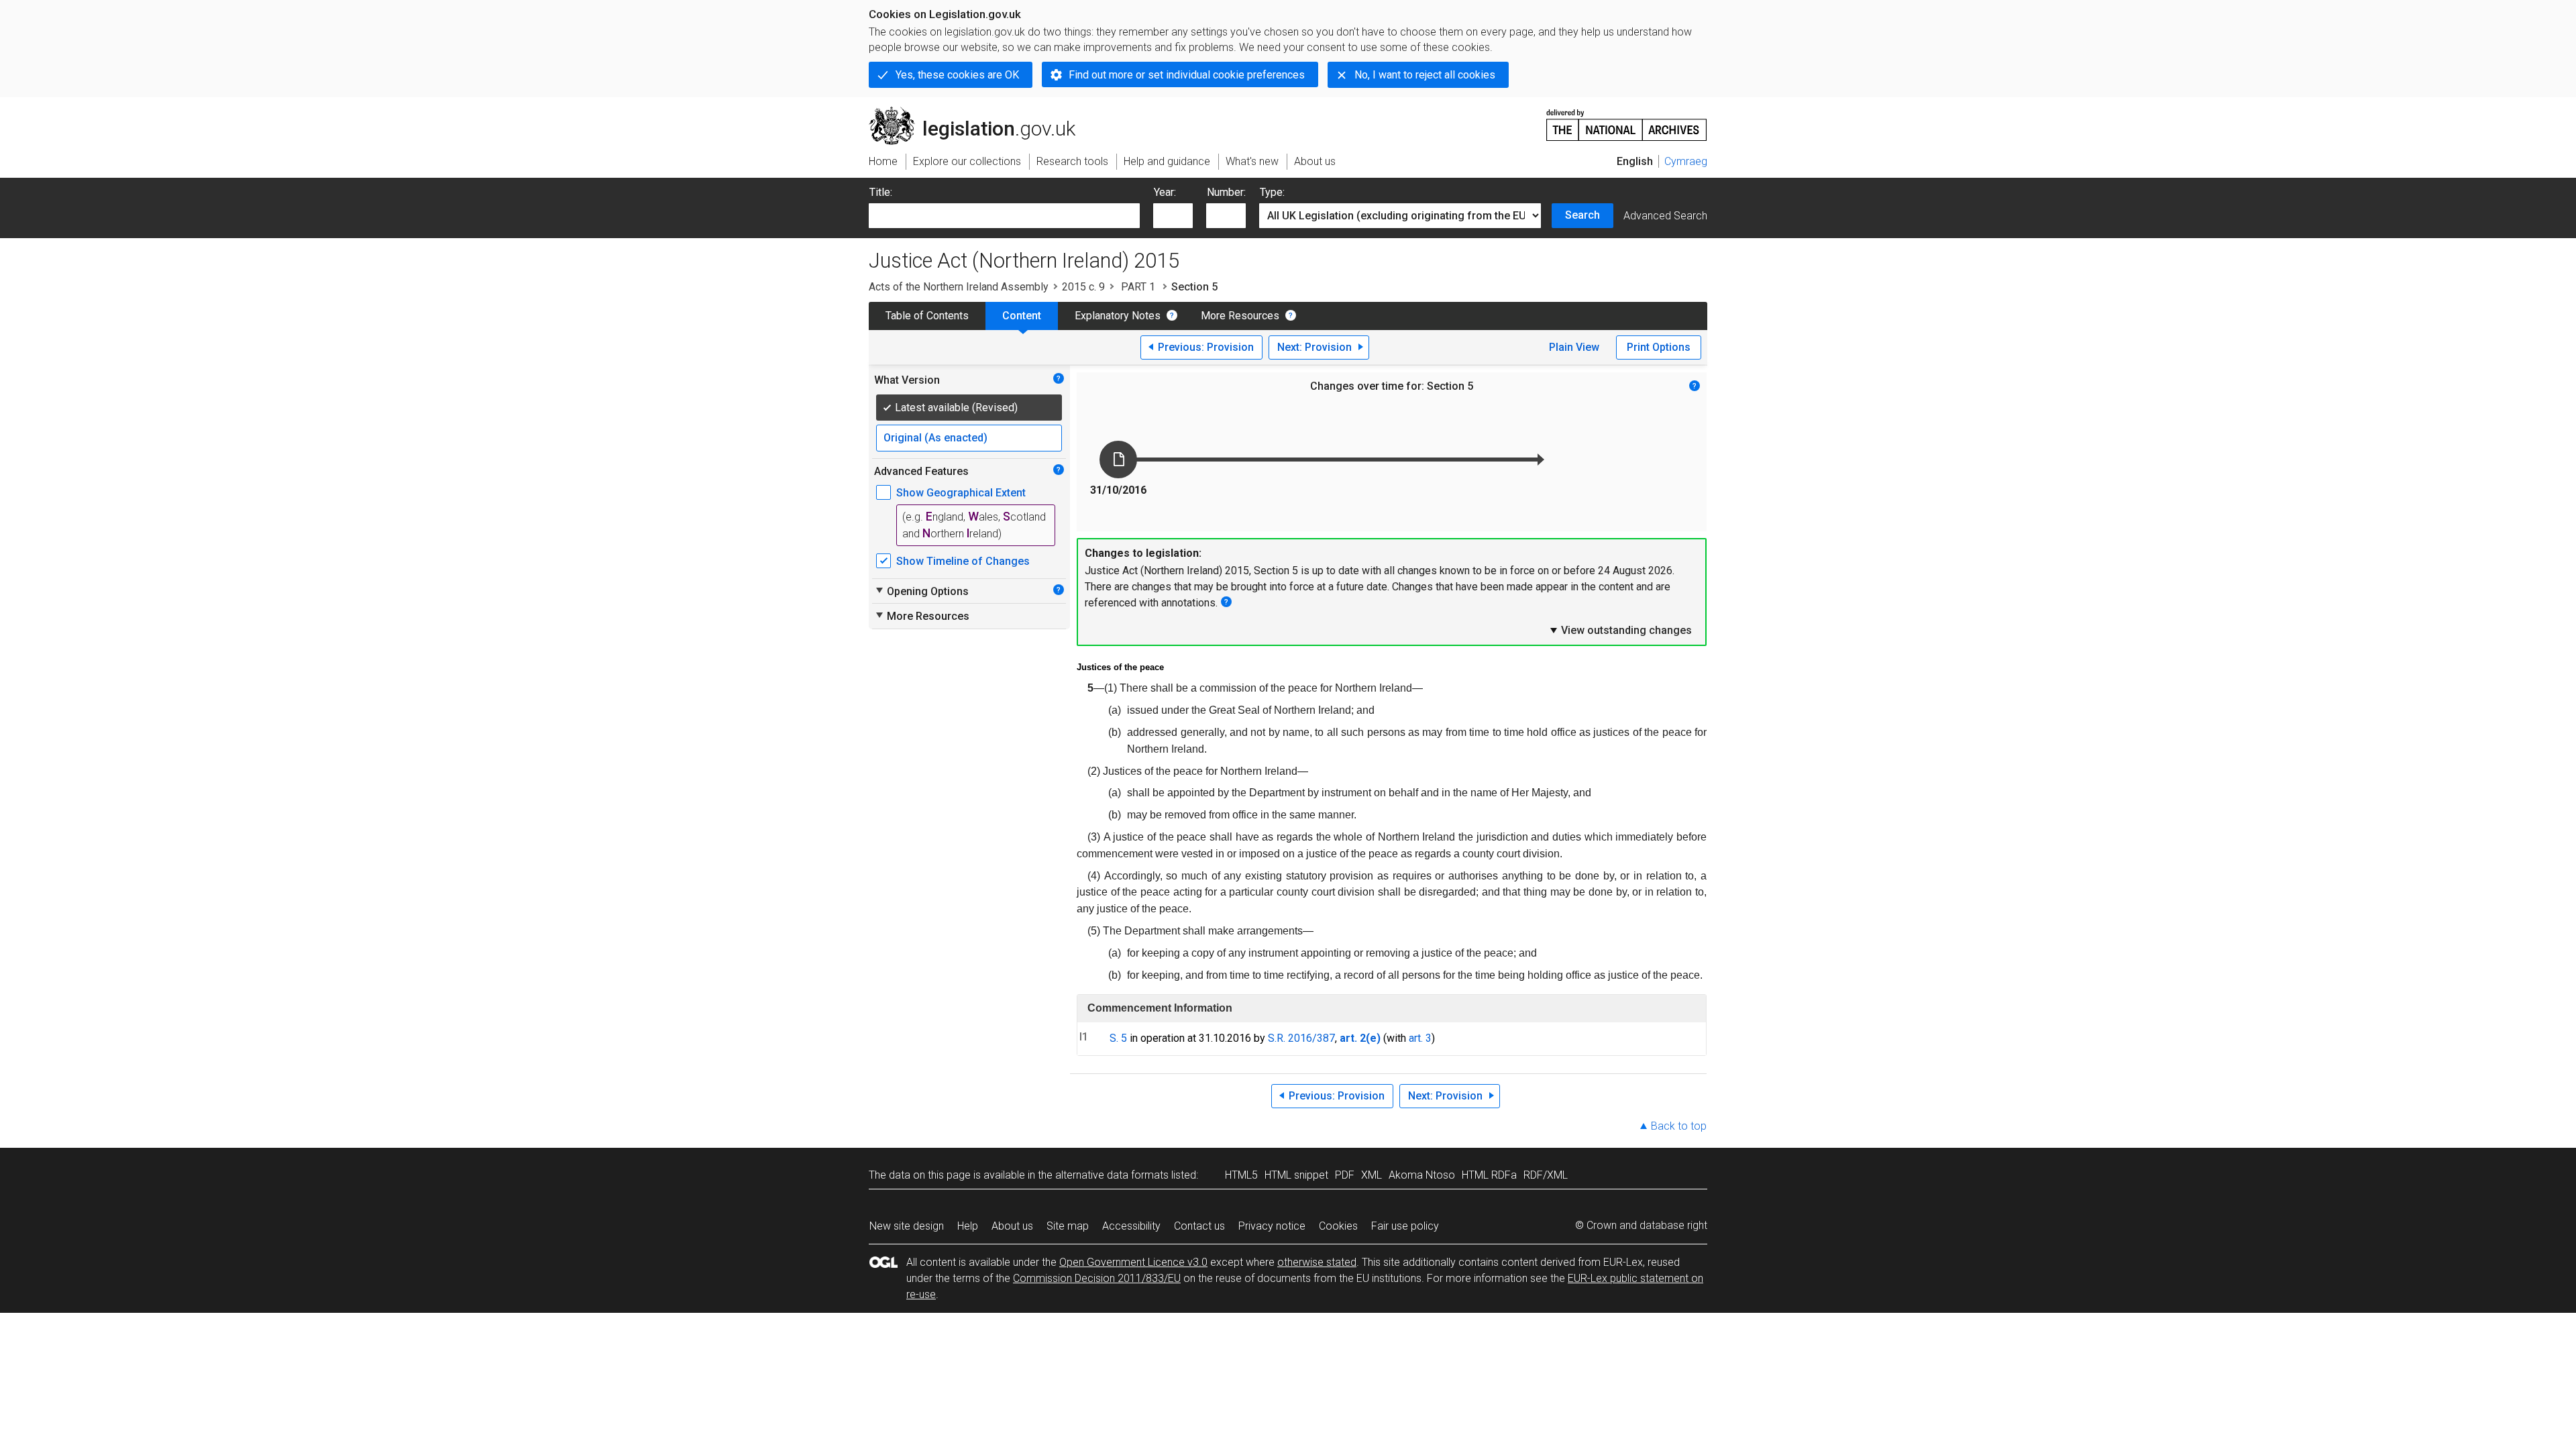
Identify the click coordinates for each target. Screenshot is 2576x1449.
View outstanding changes (1620, 630)
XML (1372, 1175)
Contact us (1199, 1226)
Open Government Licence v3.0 (1133, 1262)
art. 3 (1420, 1038)
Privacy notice (1272, 1226)
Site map (1068, 1226)
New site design (907, 1226)
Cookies (1338, 1226)
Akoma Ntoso (1422, 1175)
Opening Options (921, 591)
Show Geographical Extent (961, 493)
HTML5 (1241, 1175)
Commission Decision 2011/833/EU (1097, 1278)
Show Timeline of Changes (963, 561)
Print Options (1659, 347)
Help (968, 1226)
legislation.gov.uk (980, 112)
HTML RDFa (1489, 1175)
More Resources (1240, 316)
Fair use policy (1405, 1226)
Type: (1272, 192)
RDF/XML (1546, 1175)
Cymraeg (1686, 161)
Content (1022, 316)
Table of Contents (927, 316)
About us (1012, 1226)
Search (1582, 215)
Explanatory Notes (1118, 316)
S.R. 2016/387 (1301, 1038)
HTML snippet (1296, 1175)
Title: (881, 192)
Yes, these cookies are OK (957, 75)
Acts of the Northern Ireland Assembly (959, 287)
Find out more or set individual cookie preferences (1187, 75)
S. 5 (1118, 1038)
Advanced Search (1665, 216)
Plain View (1574, 347)
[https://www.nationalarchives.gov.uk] (1627, 120)
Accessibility (1131, 1226)
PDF (1345, 1175)
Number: (1226, 192)
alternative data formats (1112, 1175)
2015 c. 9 (1083, 287)
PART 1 (1138, 287)
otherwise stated (1317, 1262)
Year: (1165, 192)
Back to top (1679, 1126)
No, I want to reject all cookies (1425, 75)
